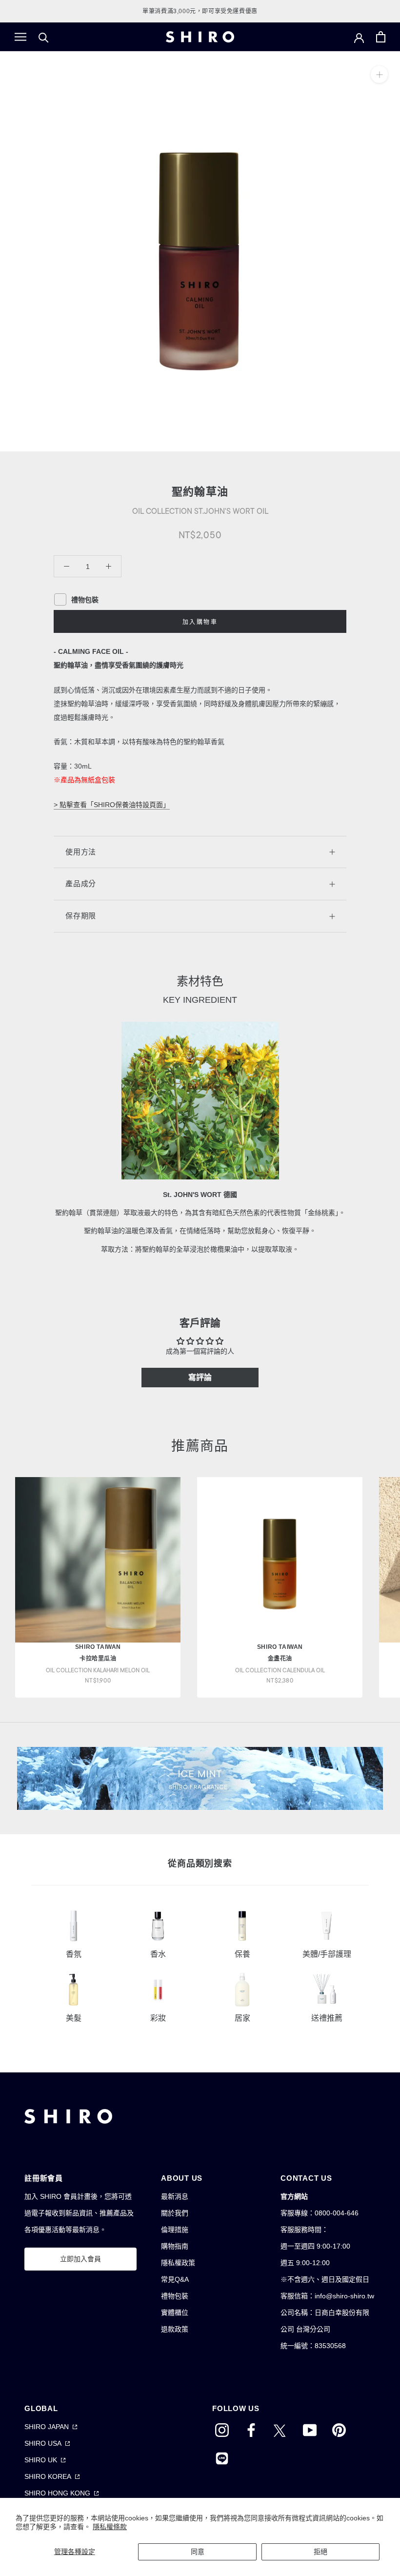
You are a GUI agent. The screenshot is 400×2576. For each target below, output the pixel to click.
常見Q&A (175, 2279)
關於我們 (175, 2213)
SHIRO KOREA (48, 2476)
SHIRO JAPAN (47, 2427)
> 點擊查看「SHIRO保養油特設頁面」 (112, 805)
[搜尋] (44, 37)
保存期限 (81, 916)
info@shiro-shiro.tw (344, 2296)
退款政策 (175, 2329)
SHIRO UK (41, 2460)
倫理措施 (175, 2230)
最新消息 (175, 2196)
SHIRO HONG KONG (57, 2493)
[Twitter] (280, 2429)
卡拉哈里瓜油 (98, 1659)
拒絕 (320, 2552)
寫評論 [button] (200, 1377)
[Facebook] (251, 2429)
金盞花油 (280, 1659)
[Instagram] (222, 2429)
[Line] (222, 2457)
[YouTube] (310, 2429)
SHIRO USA (43, 2443)
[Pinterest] (339, 2429)
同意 (198, 2552)
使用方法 (81, 852)
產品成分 (81, 883)
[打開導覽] (20, 37)
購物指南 (175, 2246)
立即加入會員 (80, 2259)
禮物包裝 (175, 2296)
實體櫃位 (175, 2312)
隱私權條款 (110, 2527)
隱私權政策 (178, 2263)
